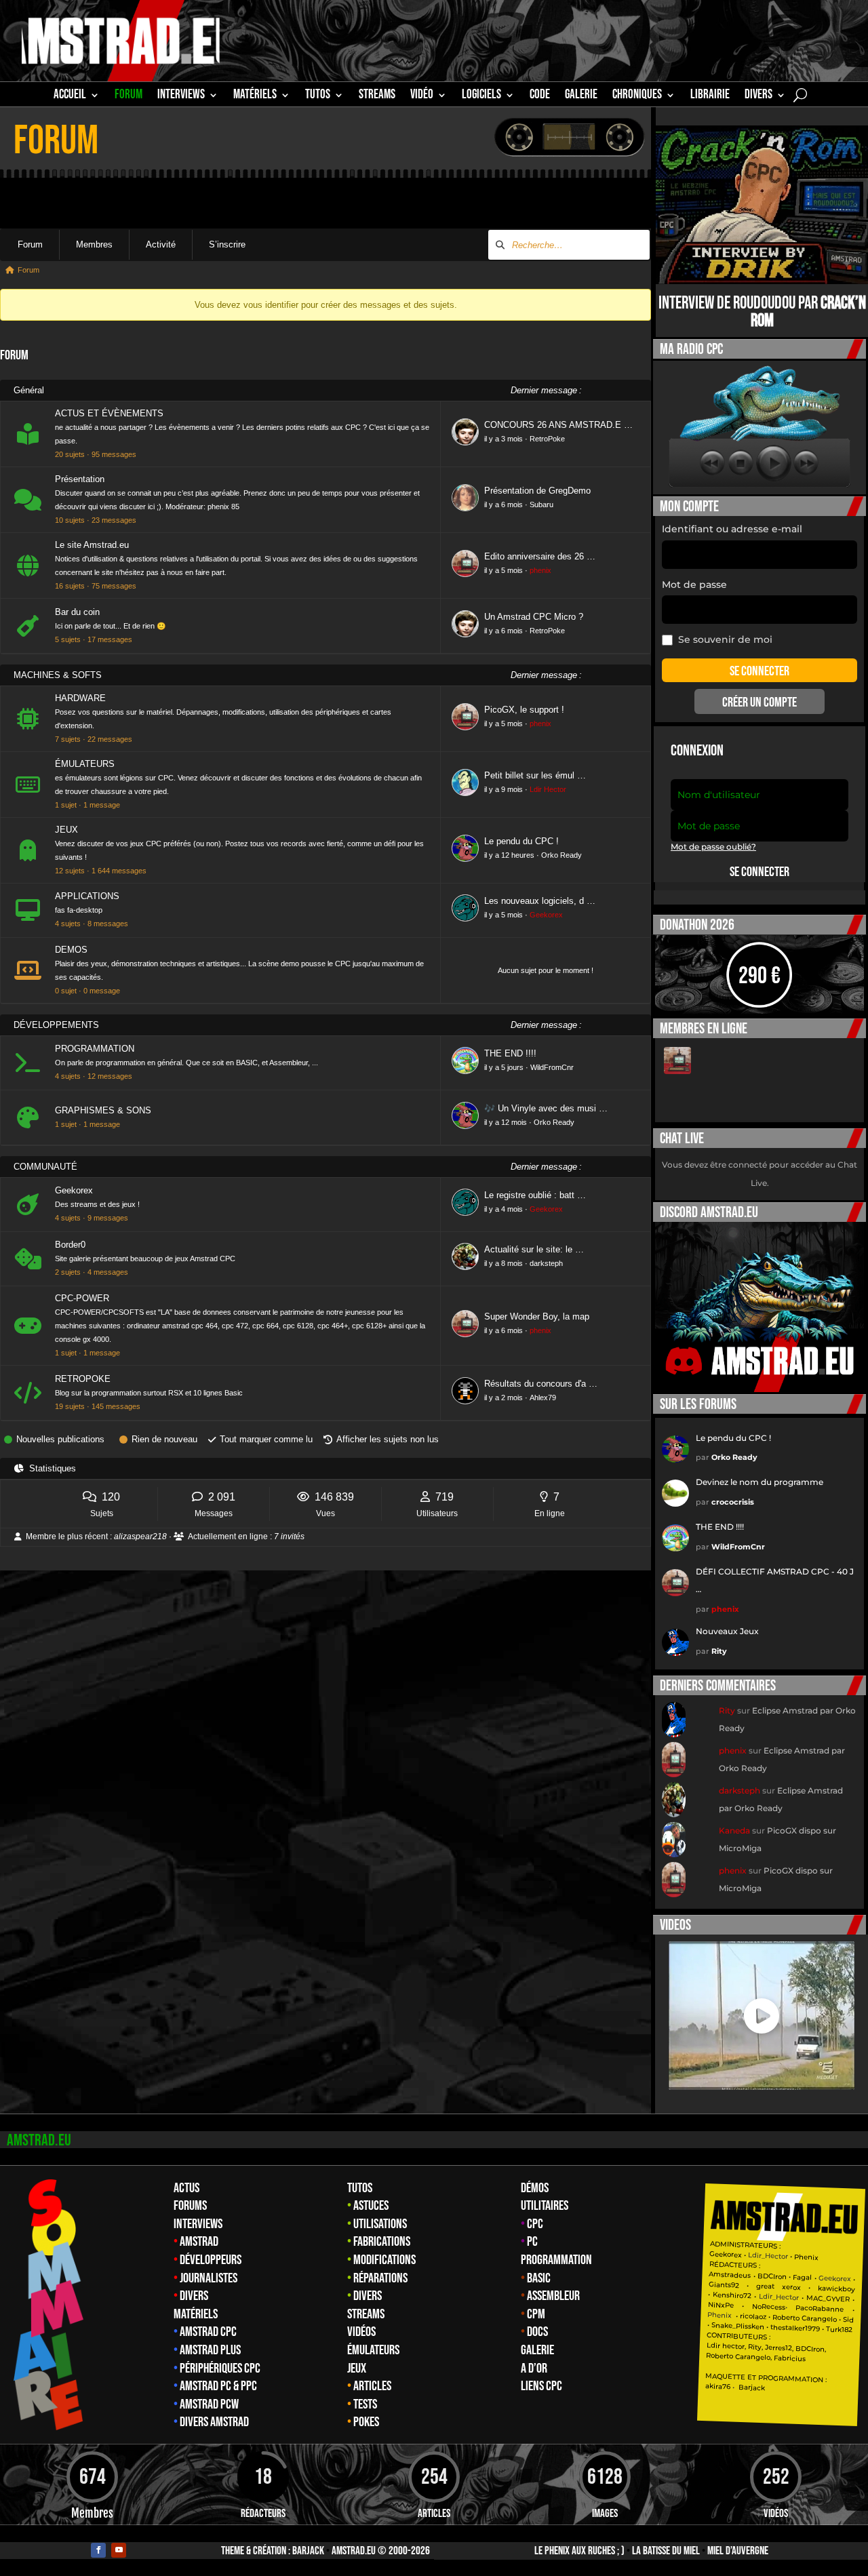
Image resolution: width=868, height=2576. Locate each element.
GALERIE (581, 96)
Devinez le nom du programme (759, 1482)
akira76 (718, 2385)
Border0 (70, 1245)
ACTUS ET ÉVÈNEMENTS (109, 413)
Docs (537, 2332)
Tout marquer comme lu (266, 1439)
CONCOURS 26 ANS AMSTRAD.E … (558, 425)
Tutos (360, 2188)
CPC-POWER (82, 1298)
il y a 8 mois (504, 1263)
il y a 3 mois (504, 439)
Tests (365, 2404)
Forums (190, 2206)
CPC (535, 2224)
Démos (535, 2188)
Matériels (196, 2314)
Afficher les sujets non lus (388, 1439)
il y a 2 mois (504, 1398)
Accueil (70, 96)
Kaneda (734, 1830)
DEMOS (71, 950)
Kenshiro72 (732, 2295)
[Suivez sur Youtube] (119, 2550)
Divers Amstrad (214, 2422)
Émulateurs (373, 2350)
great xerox (778, 2286)
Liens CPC (541, 2386)
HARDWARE (80, 698)
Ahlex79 (543, 1398)
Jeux (357, 2369)
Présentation (80, 479)
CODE (540, 96)
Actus (186, 2188)
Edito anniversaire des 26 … (540, 556)
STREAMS (377, 96)
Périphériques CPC (220, 2369)
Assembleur (553, 2296)
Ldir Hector (548, 789)
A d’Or (534, 2369)
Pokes (366, 2422)
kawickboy (836, 2288)
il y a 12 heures (509, 855)
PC (532, 2242)
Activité (161, 244)
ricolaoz (753, 2316)
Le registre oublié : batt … (535, 1195)
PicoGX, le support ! (524, 710)
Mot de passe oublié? (713, 847)
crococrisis (733, 1502)
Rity (719, 1651)
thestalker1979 (795, 2328)
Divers (758, 96)
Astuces (371, 2206)
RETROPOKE (83, 1379)
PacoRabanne (820, 2308)
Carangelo (818, 2318)
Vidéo (422, 96)
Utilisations (380, 2224)
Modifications (384, 2260)
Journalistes (209, 2278)
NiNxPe (721, 2304)
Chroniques (637, 96)
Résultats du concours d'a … (541, 1384)
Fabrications (382, 2242)
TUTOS (318, 96)
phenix (540, 570)
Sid (848, 2319)
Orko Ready (561, 855)
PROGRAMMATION (95, 1049)
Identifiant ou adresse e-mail (732, 529)
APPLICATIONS (87, 896)
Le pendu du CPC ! (521, 841)
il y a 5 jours (504, 1067)
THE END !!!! (510, 1053)
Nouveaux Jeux (727, 1631)
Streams (366, 2314)
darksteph (546, 1263)
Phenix (806, 2257)
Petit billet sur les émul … (535, 775)
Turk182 (839, 2329)
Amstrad (199, 2242)
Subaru (541, 504)
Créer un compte (759, 702)
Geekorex (546, 915)
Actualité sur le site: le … (534, 1249)
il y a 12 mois (506, 1122)
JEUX (66, 830)
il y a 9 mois (504, 789)
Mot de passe (694, 584)
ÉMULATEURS (85, 764)
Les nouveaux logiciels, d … (540, 901)
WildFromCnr (552, 1067)
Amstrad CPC (208, 2332)
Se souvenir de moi (725, 639)
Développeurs (211, 2260)
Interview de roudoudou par (762, 312)
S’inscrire (227, 244)
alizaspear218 (140, 1537)
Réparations (380, 2278)
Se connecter (759, 872)
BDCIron (772, 2276)
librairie (710, 96)
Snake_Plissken (738, 2326)
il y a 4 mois (504, 1209)
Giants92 (724, 2284)
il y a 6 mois (504, 504)
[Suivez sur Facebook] (98, 2550)
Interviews (198, 2224)
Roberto (786, 2317)
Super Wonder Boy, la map (537, 1316)
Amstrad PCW (209, 2404)
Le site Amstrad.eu (92, 545)
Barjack (308, 2551)
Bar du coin (77, 612)
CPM (536, 2314)
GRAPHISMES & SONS (103, 1110)
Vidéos (361, 2332)
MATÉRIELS (255, 96)
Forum (129, 96)
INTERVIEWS (181, 96)
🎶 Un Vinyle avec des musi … (546, 1108)
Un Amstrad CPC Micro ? (534, 617)
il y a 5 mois (504, 570)
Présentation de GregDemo (537, 491)
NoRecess (769, 2306)
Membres (94, 244)
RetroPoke (547, 439)
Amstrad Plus (210, 2350)
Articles (372, 2386)
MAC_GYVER (828, 2298)
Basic (539, 2278)
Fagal (802, 2277)
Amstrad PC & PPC (218, 2386)
